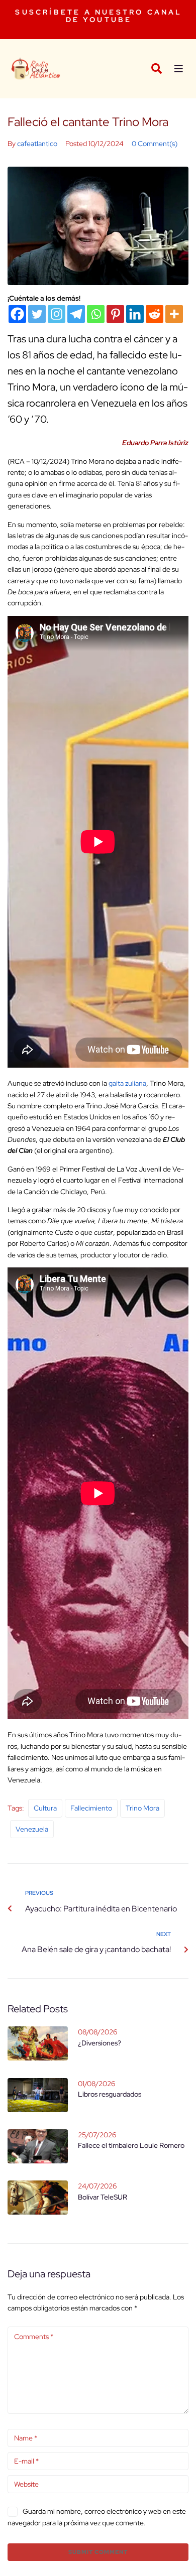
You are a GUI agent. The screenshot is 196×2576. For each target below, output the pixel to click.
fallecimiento (91, 1808)
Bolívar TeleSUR (103, 2197)
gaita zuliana (127, 1083)
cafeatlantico (37, 144)
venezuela (32, 1829)
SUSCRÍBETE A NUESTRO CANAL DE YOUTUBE (99, 16)
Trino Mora (142, 1808)
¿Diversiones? (100, 2043)
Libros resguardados (110, 2094)
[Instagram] (57, 314)
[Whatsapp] (96, 314)
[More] (174, 314)
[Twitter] (37, 314)
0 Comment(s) (155, 144)
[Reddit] (155, 314)
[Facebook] (17, 314)
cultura (45, 1808)
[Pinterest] (115, 314)
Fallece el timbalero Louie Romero (131, 2145)
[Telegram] (76, 314)
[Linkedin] (135, 314)
